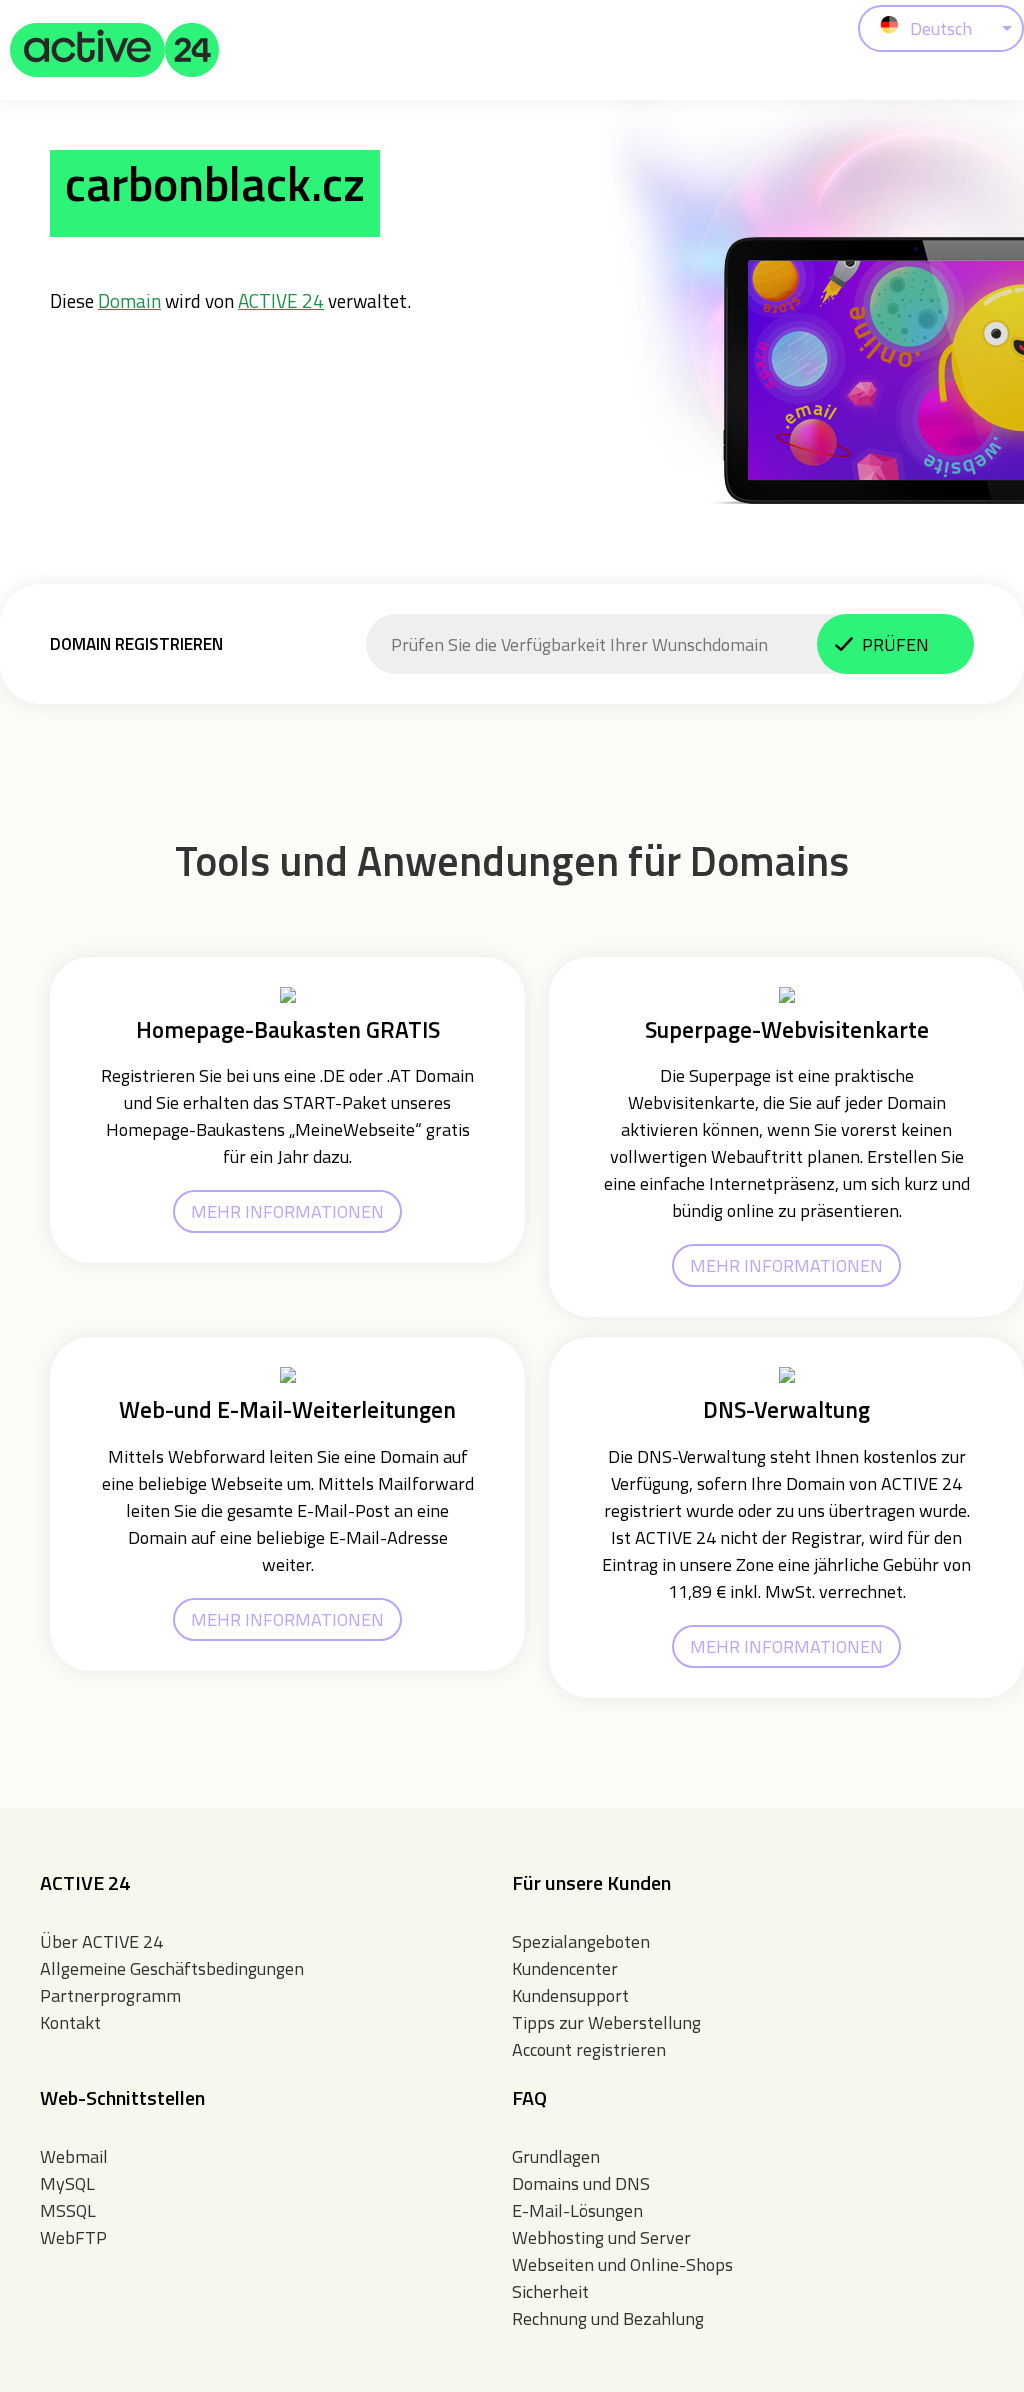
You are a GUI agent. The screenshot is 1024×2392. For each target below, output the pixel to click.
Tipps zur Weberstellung (606, 2022)
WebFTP (73, 2237)
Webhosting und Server (601, 2237)
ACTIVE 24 (281, 300)
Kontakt (70, 2022)
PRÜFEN (895, 644)
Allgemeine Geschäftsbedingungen (172, 1968)
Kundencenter (565, 1968)
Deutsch (941, 28)
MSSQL (68, 2210)
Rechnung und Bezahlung (608, 2318)
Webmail (74, 2156)
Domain (129, 300)
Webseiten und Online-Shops (622, 2264)
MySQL (67, 2183)
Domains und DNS (581, 2183)
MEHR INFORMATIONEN (287, 1211)
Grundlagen (556, 2156)
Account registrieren (589, 2049)
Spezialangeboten (581, 1941)
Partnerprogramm (110, 1995)
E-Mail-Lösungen (577, 2210)
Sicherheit (550, 2291)
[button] (115, 50)
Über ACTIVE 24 (101, 1941)
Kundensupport (570, 1995)
